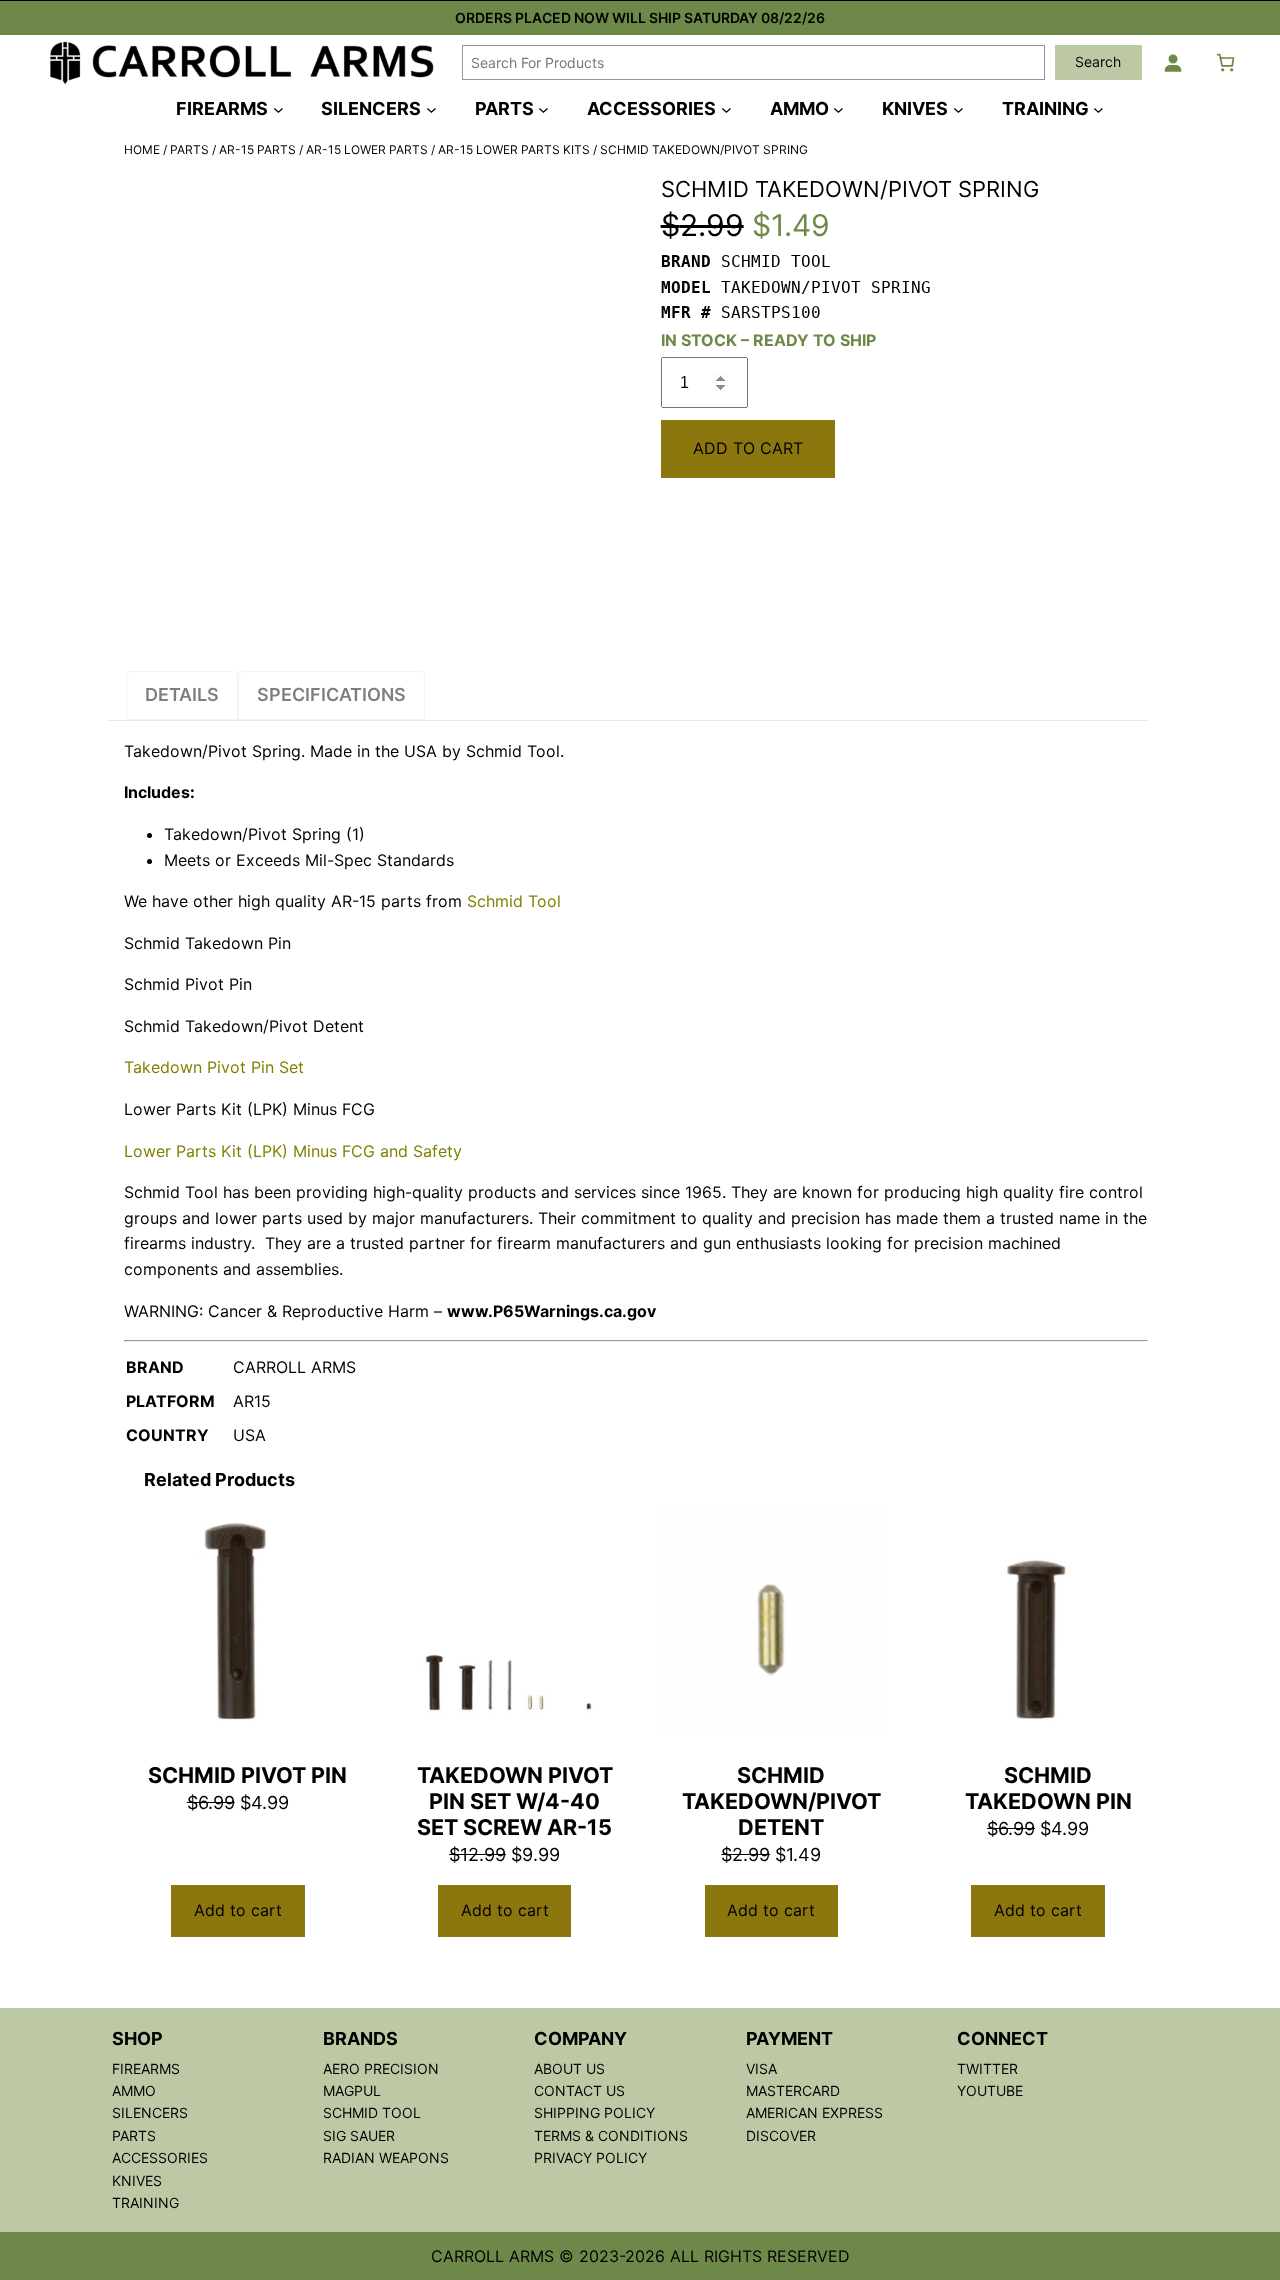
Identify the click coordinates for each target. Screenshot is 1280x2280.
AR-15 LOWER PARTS (367, 149)
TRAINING (145, 2202)
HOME (142, 149)
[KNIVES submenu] (958, 108)
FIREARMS (146, 2068)
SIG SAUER (359, 2135)
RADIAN (351, 2157)
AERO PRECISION (381, 2068)
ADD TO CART (748, 448)
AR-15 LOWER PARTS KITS (514, 149)
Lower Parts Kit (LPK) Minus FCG (249, 1109)
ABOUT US (569, 2068)
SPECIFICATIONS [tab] (331, 694)
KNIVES (137, 2180)
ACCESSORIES (160, 2157)
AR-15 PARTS (257, 149)
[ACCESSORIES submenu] (726, 108)
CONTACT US (579, 2090)
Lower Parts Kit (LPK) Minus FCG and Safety (293, 1151)
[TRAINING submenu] (1098, 108)
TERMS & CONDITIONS (611, 2135)
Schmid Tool (514, 901)
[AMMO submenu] (838, 108)
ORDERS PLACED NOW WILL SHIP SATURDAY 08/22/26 (640, 17)
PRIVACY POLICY (590, 2157)
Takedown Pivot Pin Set (214, 1067)
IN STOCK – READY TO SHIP (768, 340)
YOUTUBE (990, 2090)
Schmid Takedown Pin (207, 943)
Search (1098, 61)
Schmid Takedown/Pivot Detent (244, 1026)
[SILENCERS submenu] (431, 108)
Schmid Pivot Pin (188, 984)
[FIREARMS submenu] (278, 108)
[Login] (1172, 62)
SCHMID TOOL (372, 2112)
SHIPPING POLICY (594, 2112)
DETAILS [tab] (182, 694)
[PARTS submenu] (543, 108)
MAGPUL (352, 2090)
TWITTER (987, 2068)
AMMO (134, 2090)
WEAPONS (414, 2157)
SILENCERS (150, 2112)
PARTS (189, 149)
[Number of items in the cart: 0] (1225, 62)
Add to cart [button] (238, 1910)
